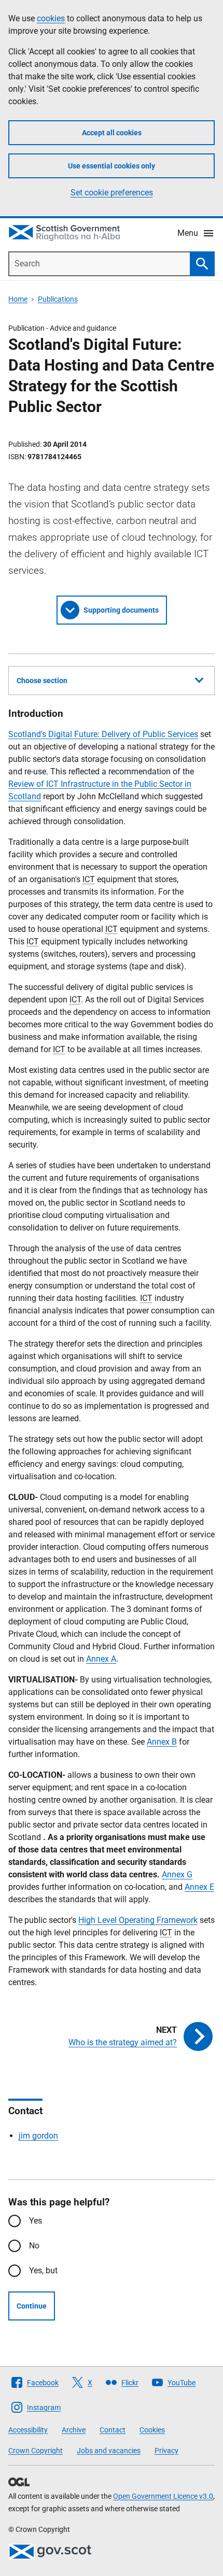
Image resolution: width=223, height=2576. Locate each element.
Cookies (152, 2430)
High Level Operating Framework (138, 1920)
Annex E (199, 1887)
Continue (32, 2306)
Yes (36, 2221)
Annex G (177, 1874)
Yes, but (43, 2270)
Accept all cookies (112, 133)
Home (18, 299)
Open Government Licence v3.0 (163, 2496)
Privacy (166, 2451)
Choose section (42, 681)
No (34, 2246)
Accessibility (28, 2430)
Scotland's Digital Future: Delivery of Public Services (103, 734)
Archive (74, 2430)
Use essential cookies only (112, 166)
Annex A (101, 1659)
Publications (58, 299)
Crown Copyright (36, 2451)
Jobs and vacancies (109, 2451)
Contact (113, 2430)
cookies (51, 18)
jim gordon (38, 2136)
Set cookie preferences (112, 193)
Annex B (162, 1742)
